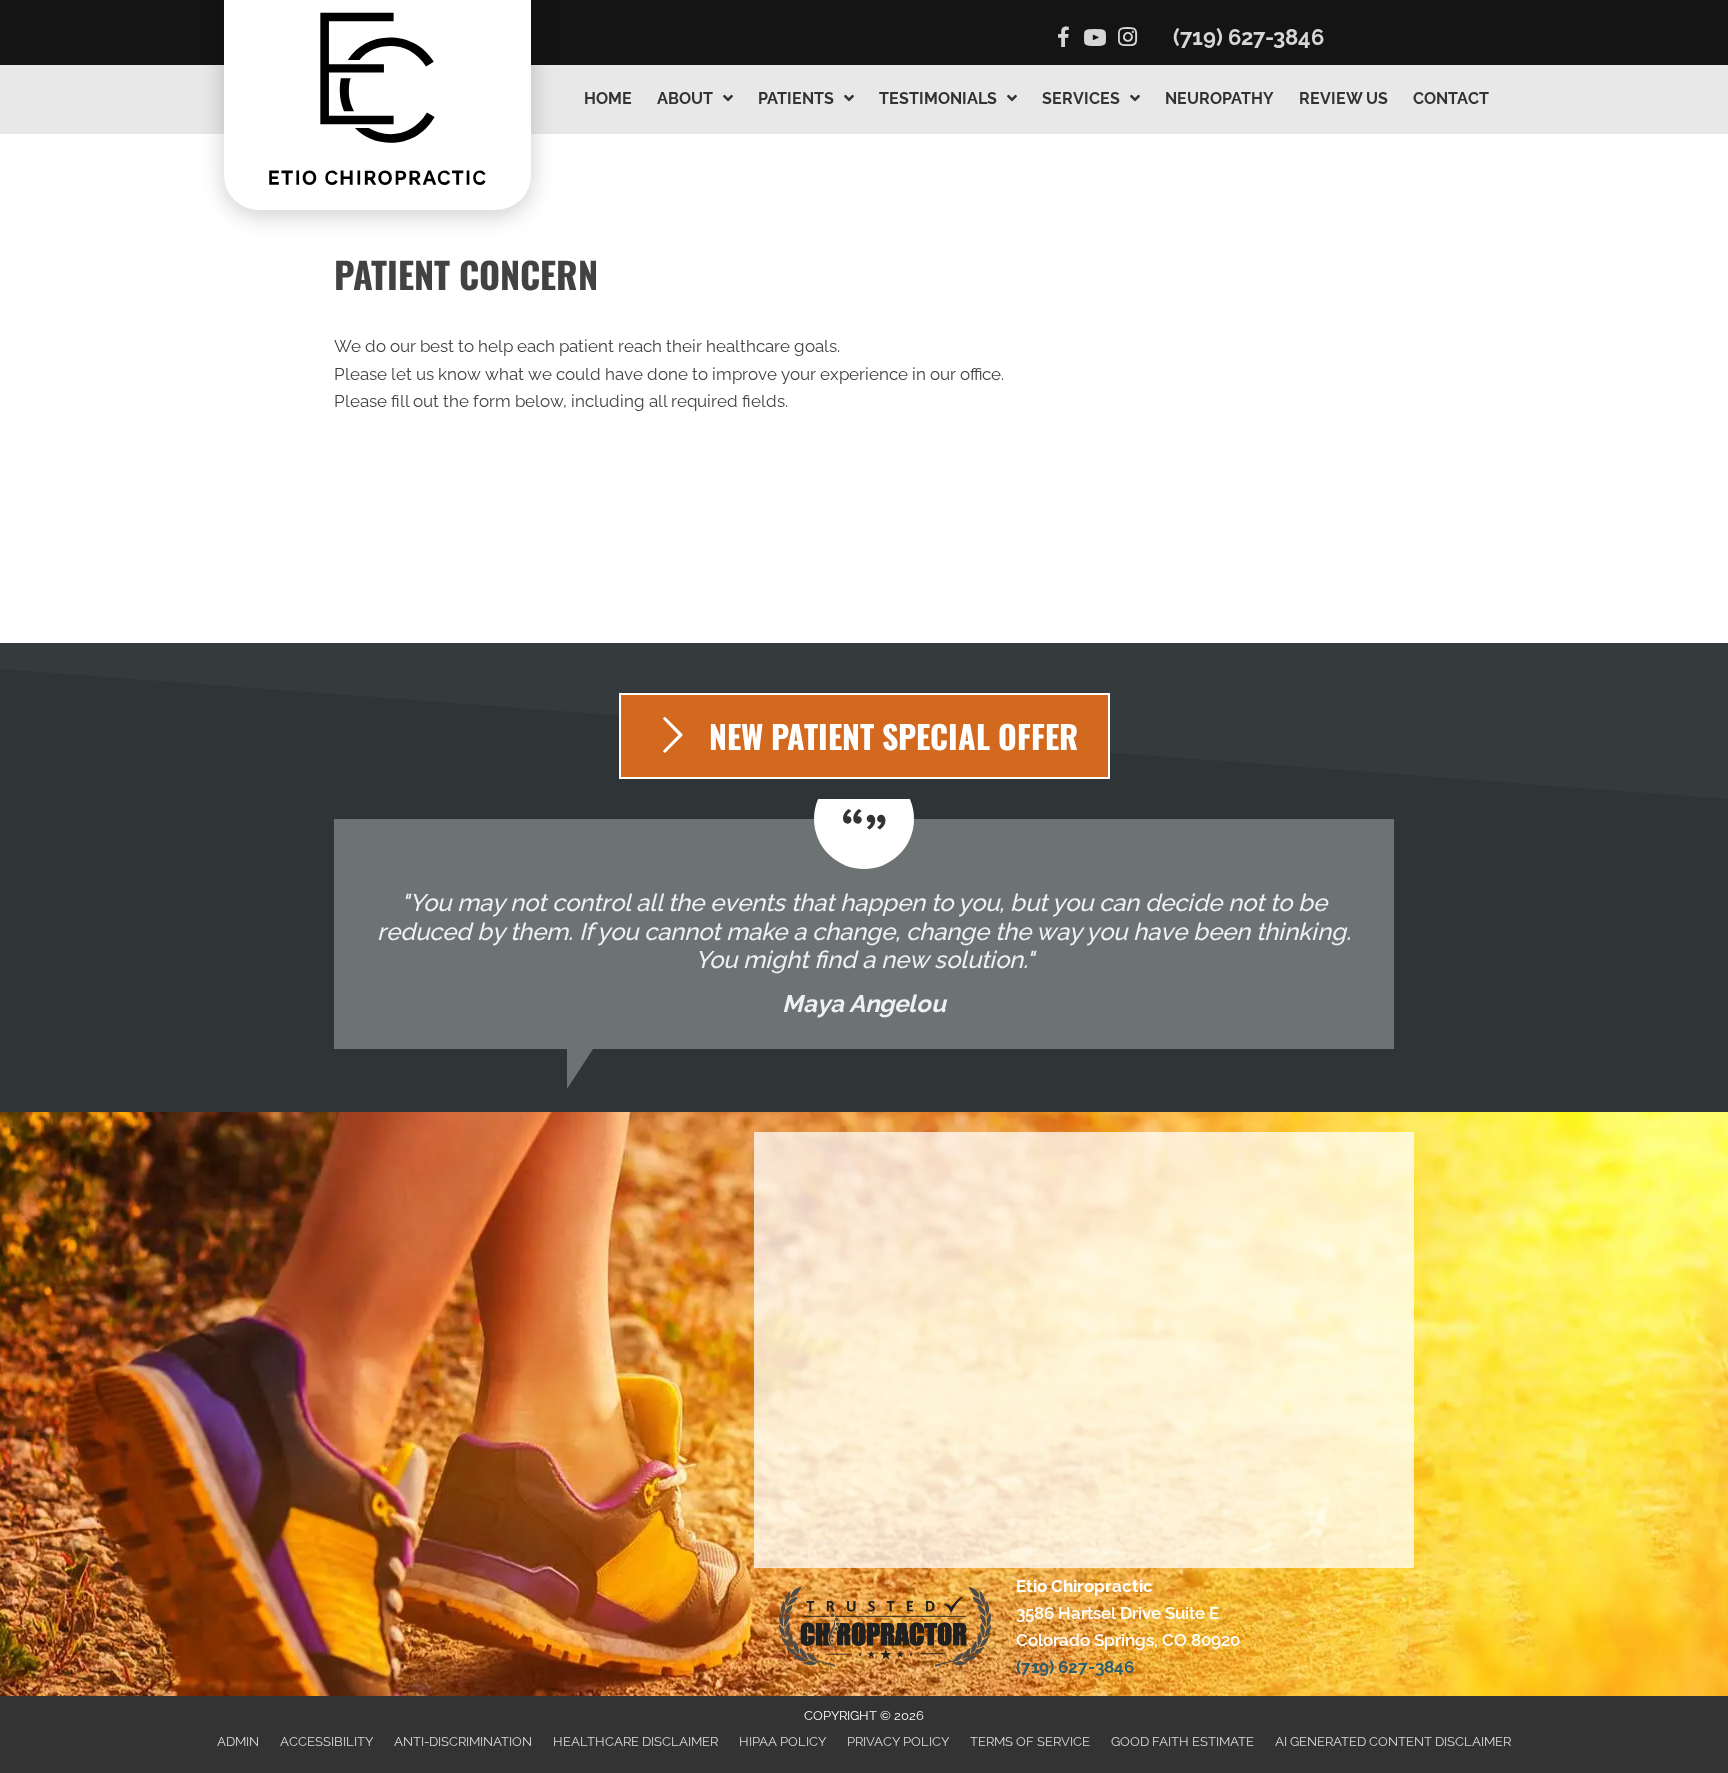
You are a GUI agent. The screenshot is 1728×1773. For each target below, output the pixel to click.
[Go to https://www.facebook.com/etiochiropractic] (1063, 40)
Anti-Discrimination (463, 1741)
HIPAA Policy (782, 1741)
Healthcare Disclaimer (635, 1741)
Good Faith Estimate (1182, 1741)
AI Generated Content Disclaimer (1393, 1741)
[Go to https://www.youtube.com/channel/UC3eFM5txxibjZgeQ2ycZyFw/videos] (1095, 40)
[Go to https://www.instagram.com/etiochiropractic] (1127, 39)
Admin (238, 1741)
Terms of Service (1030, 1741)
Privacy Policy (898, 1741)
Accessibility (326, 1741)
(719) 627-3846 (1248, 37)
